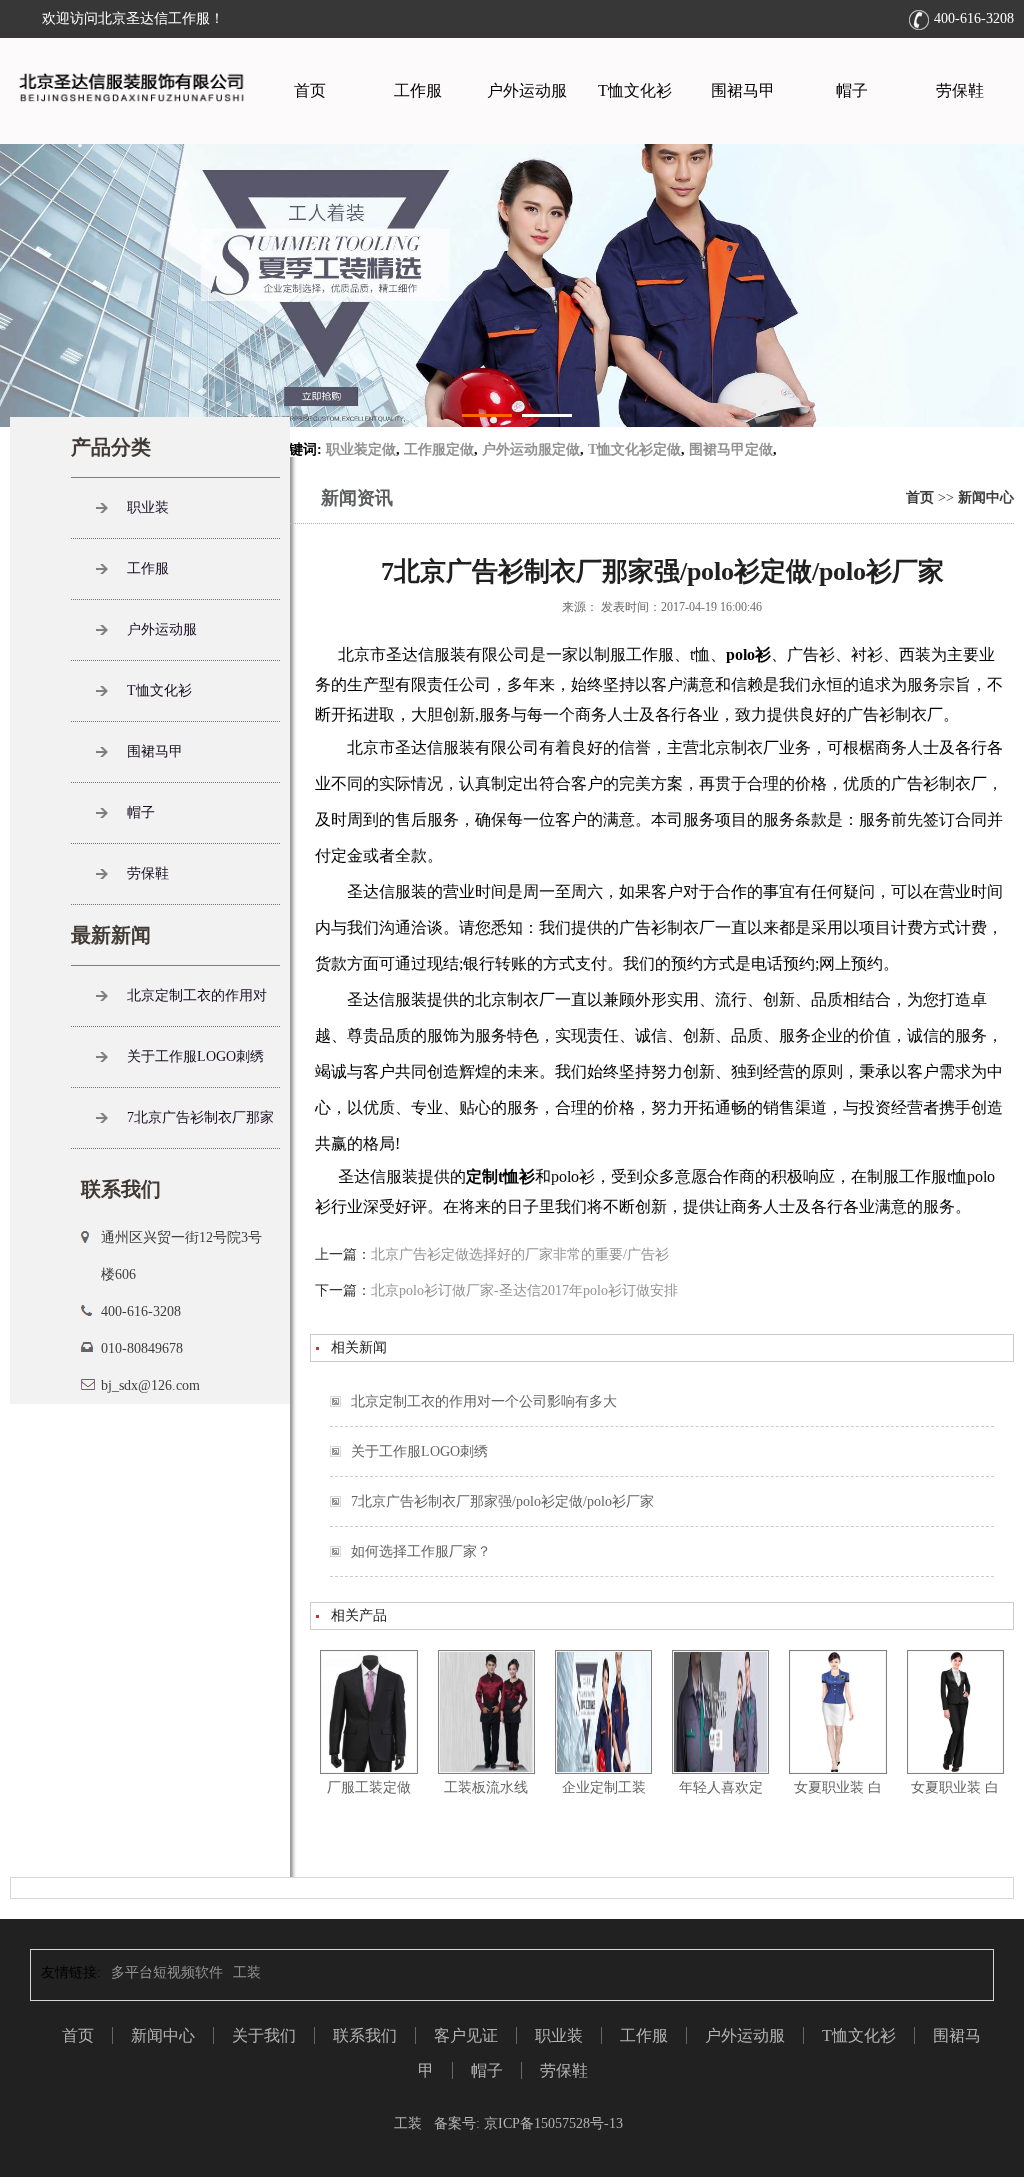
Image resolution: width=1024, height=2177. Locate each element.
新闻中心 (986, 497)
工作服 (418, 90)
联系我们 (365, 2035)
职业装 (148, 507)
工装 (247, 1972)
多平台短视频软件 (167, 1972)
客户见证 (466, 2035)
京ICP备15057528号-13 (551, 2123)
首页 (310, 90)
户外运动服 (527, 90)
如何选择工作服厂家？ (421, 1551)
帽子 (852, 90)
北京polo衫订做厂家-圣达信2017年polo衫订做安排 (524, 1290)
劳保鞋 (960, 90)
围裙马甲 (743, 90)
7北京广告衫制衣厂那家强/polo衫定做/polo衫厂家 (502, 1501)
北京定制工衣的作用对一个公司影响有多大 (484, 1401)
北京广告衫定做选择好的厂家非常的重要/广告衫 (520, 1254)
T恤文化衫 (635, 90)
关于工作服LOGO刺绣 (419, 1451)
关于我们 (264, 2035)
